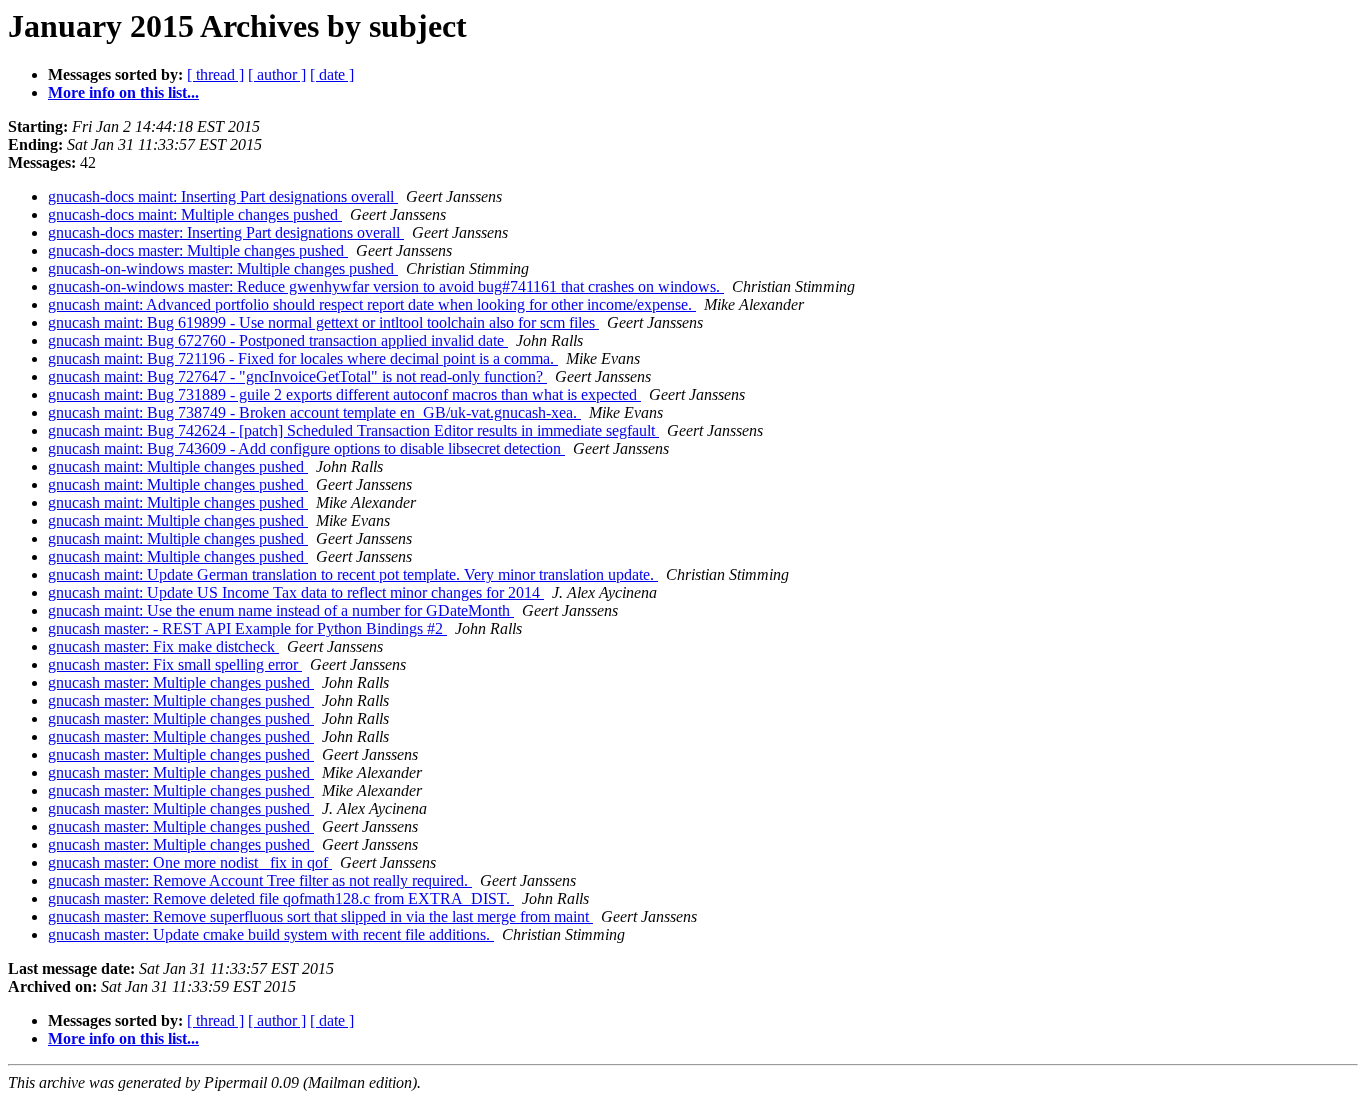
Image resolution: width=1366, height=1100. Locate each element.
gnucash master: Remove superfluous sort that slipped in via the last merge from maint (320, 916)
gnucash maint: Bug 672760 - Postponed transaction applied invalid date (278, 340)
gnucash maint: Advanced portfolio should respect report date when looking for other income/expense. (372, 304)
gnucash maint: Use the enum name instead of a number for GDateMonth (281, 610)
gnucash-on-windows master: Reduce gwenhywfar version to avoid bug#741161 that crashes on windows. (386, 286)
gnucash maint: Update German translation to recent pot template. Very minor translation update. (353, 574)
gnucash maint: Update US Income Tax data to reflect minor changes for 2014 (296, 592)
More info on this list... (123, 92)
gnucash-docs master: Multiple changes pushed (198, 250)
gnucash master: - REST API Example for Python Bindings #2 (247, 628)
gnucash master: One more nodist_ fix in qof (190, 862)
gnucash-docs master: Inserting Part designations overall (226, 232)
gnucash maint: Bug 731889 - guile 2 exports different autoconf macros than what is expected (344, 394)
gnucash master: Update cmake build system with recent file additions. (271, 934)
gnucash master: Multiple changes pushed (181, 682)
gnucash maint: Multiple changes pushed (178, 466)
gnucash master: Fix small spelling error (175, 664)
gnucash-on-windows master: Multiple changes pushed (223, 268)
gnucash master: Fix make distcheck (163, 646)
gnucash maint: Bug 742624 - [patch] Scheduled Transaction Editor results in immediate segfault (353, 430)
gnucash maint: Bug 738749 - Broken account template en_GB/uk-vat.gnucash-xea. (314, 412)
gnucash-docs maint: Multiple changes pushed (195, 214)
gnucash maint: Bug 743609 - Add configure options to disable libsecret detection (306, 448)
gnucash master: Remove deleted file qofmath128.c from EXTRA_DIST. (281, 898)
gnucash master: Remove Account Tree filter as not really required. (260, 880)
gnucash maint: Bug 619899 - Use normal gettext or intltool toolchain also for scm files (323, 322)
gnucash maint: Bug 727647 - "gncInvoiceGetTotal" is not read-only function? (297, 376)
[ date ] (332, 74)
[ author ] (277, 74)
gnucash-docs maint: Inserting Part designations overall (223, 196)
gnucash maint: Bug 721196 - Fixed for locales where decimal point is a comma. (303, 358)
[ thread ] (215, 74)
